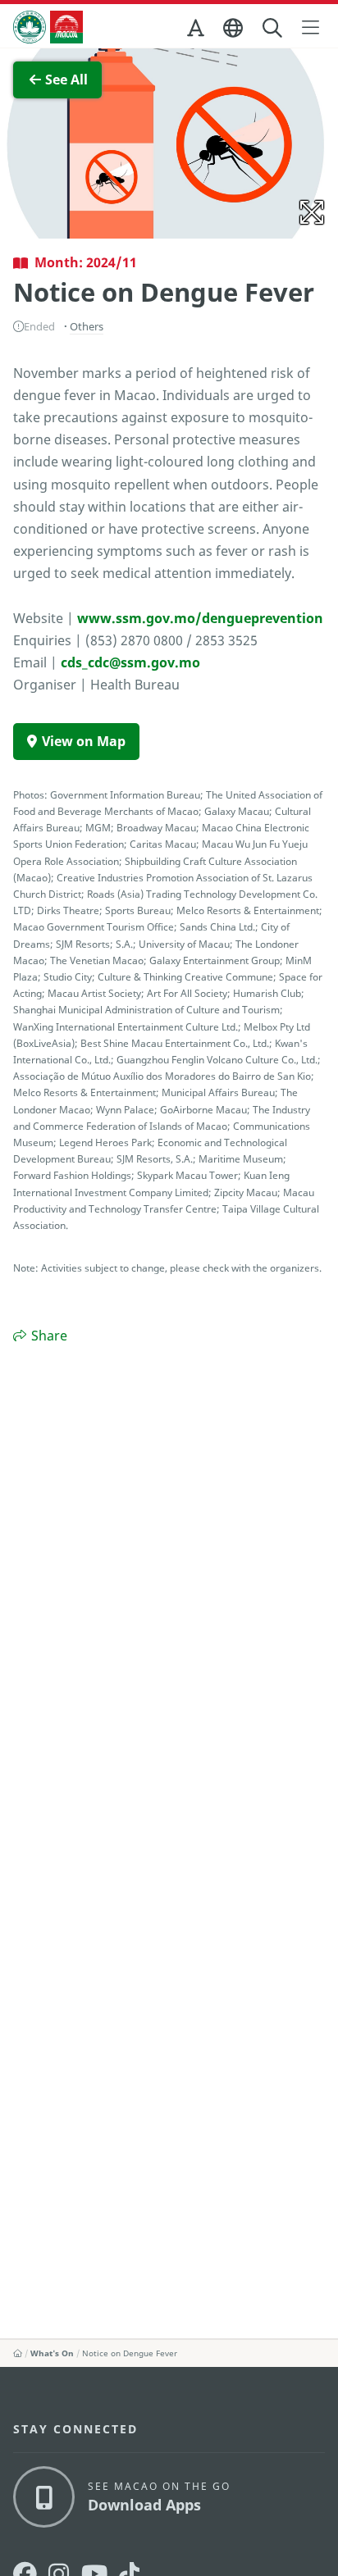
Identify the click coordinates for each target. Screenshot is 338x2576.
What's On (52, 2353)
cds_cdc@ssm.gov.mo (130, 662)
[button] (197, 31)
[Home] (18, 2353)
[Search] (274, 28)
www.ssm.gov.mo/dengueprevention (200, 618)
